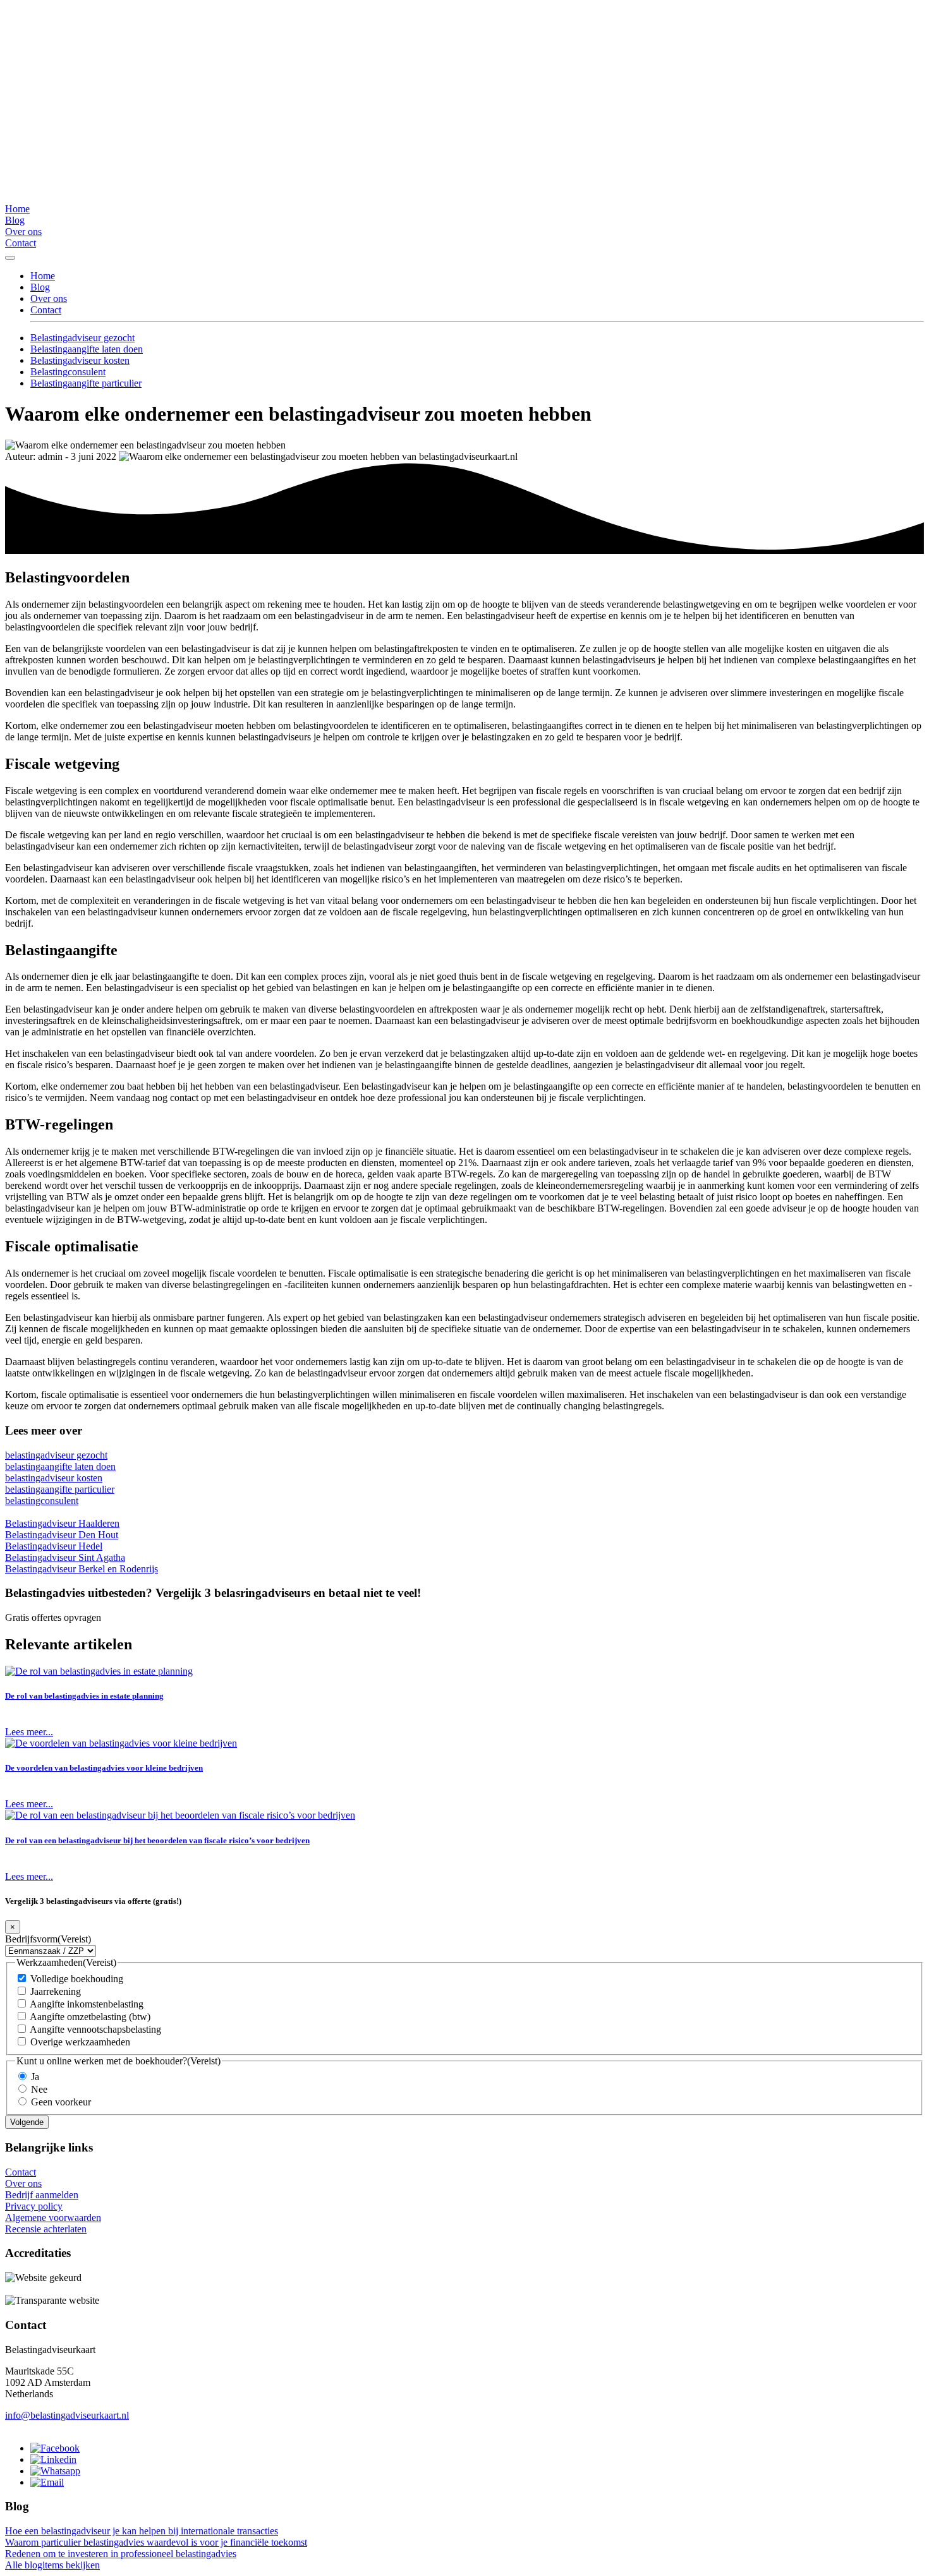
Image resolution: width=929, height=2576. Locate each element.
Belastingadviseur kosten (80, 360)
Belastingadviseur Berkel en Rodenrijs (82, 1569)
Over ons (23, 232)
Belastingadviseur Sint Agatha (65, 1557)
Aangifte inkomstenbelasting (87, 2004)
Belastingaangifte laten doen (87, 349)
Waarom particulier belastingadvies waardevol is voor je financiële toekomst (156, 2542)
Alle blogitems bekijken (52, 2565)
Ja (35, 2077)
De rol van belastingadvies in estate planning (84, 1696)
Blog (15, 220)
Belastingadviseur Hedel (54, 1546)
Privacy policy (34, 2206)
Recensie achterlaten (46, 2229)
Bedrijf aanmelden (42, 2195)
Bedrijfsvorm (48, 1939)
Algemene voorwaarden (53, 2218)
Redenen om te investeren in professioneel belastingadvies (121, 2554)
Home (17, 209)
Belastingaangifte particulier (86, 383)
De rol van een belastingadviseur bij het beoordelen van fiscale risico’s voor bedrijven (157, 1840)
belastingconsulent (42, 1501)
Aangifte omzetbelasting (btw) (90, 2017)
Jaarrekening (56, 1991)
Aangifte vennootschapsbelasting (95, 2029)
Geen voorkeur (61, 2102)
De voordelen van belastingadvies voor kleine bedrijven (104, 1768)
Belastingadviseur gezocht (82, 338)
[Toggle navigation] (10, 258)
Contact (21, 243)
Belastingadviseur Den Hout (62, 1535)
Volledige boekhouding (77, 1979)
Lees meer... (29, 1732)
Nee (39, 2089)
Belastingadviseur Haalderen (62, 1523)
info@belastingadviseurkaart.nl (67, 2415)
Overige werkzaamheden (80, 2042)
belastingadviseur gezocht (56, 1455)
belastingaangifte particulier (60, 1489)
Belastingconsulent (68, 372)
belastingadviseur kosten (54, 1478)
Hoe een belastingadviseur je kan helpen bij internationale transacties (142, 2531)
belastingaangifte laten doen (60, 1466)
